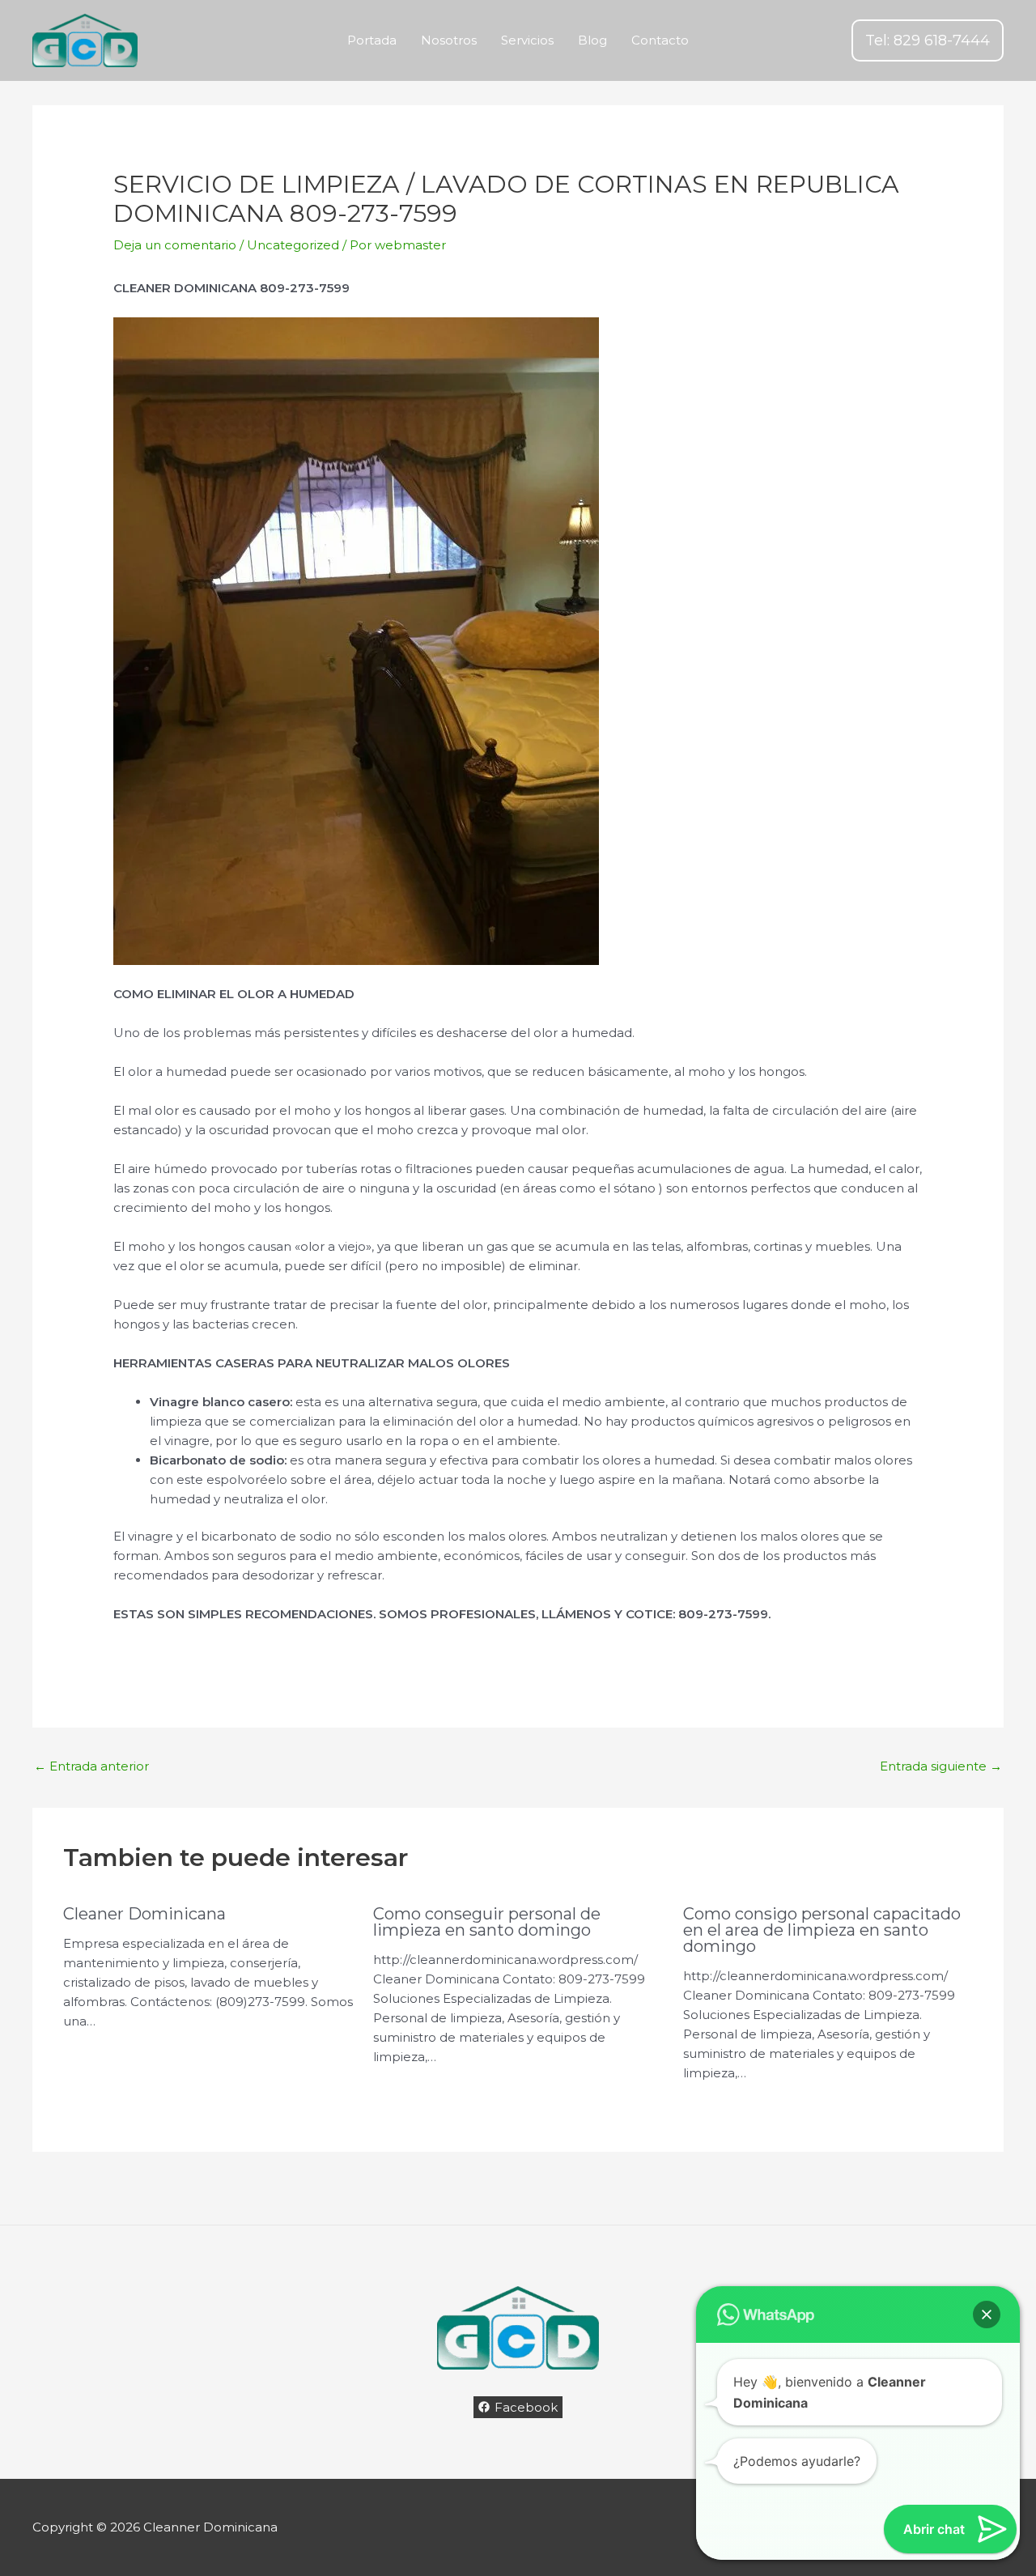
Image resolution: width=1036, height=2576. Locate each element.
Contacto (660, 40)
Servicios (527, 40)
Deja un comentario (175, 245)
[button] (928, 40)
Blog (592, 40)
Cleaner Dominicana (144, 1914)
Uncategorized (293, 245)
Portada (372, 40)
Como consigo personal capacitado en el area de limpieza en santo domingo (822, 1930)
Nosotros (449, 40)
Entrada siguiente (941, 1766)
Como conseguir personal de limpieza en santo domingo (487, 1922)
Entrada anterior (91, 1766)
